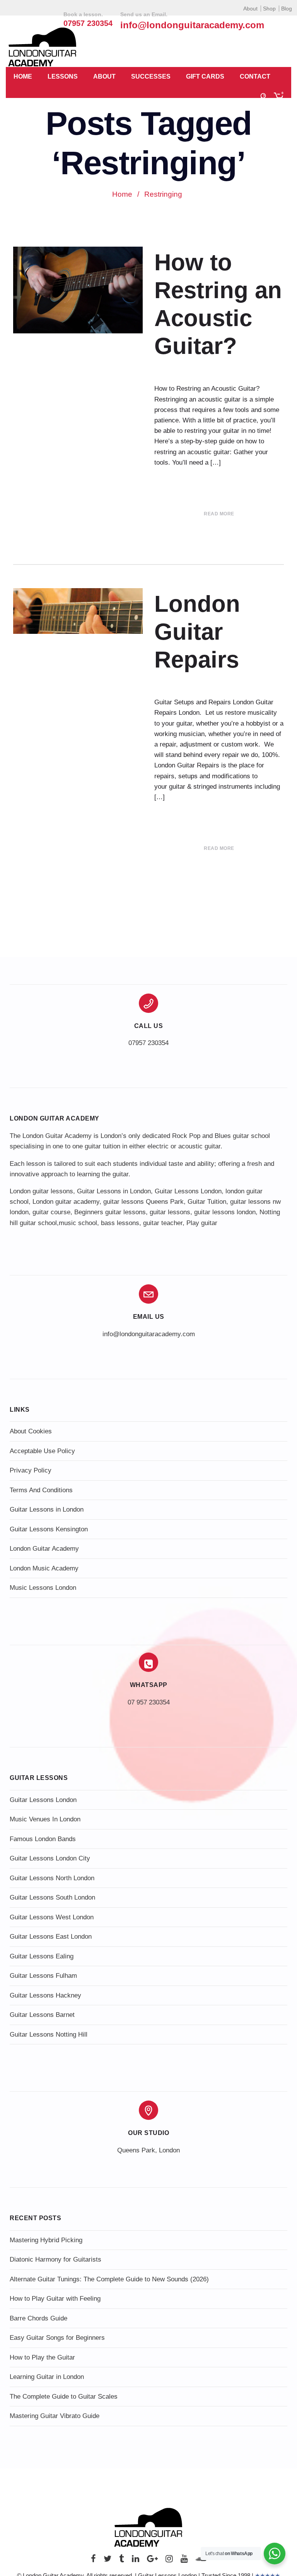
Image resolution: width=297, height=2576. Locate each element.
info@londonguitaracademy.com (192, 25)
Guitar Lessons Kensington (49, 1529)
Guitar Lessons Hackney (45, 1995)
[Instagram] (169, 2561)
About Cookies (31, 1431)
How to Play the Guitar (42, 2357)
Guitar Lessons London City (50, 1858)
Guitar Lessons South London (52, 1897)
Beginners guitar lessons (110, 1212)
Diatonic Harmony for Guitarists (55, 2259)
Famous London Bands (43, 1839)
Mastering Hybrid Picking (46, 2240)
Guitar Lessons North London (52, 1878)
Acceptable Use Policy (42, 1451)
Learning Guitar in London (47, 2377)
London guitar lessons (41, 1191)
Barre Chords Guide (38, 2318)
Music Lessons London (43, 1588)
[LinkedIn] (136, 2561)
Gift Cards (205, 76)
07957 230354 (148, 1043)
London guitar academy (66, 1202)
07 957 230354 (149, 1702)
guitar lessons (170, 1212)
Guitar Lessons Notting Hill (49, 2035)
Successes (151, 76)
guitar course (51, 1212)
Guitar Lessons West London (52, 1917)
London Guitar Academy (44, 1549)
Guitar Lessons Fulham (43, 1976)
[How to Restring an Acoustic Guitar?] (78, 290)
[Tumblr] (122, 2561)
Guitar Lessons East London (51, 1937)
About (250, 9)
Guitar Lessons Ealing (42, 1956)
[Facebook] (93, 2561)
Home (23, 76)
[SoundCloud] (201, 2561)
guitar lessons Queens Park (143, 1202)
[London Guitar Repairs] (78, 611)
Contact (255, 76)
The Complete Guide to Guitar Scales (64, 2397)
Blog (287, 9)
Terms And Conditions (41, 1490)
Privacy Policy (31, 1470)
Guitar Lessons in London (114, 1191)
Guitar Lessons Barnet (42, 2015)
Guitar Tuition (207, 1202)
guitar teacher (163, 1223)
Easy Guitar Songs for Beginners (57, 2338)
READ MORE (219, 514)
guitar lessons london (225, 1212)
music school (78, 1223)
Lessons (63, 76)
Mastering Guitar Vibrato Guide (55, 2416)
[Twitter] (108, 2561)
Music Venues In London (45, 1819)
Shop (269, 9)
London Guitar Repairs (197, 632)
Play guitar (202, 1223)
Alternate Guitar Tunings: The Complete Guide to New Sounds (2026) (109, 2279)
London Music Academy (44, 1568)
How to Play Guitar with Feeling (55, 2299)
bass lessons (120, 1223)
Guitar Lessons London (188, 1191)
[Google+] (152, 2561)
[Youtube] (184, 2561)
